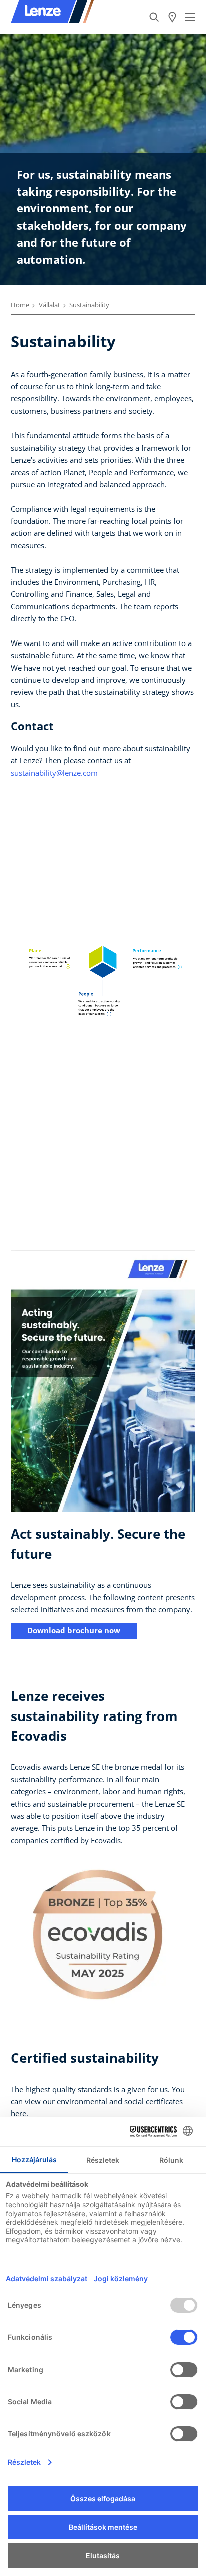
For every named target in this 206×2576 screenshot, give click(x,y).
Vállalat (50, 305)
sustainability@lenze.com (54, 773)
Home (20, 305)
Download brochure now (74, 1630)
